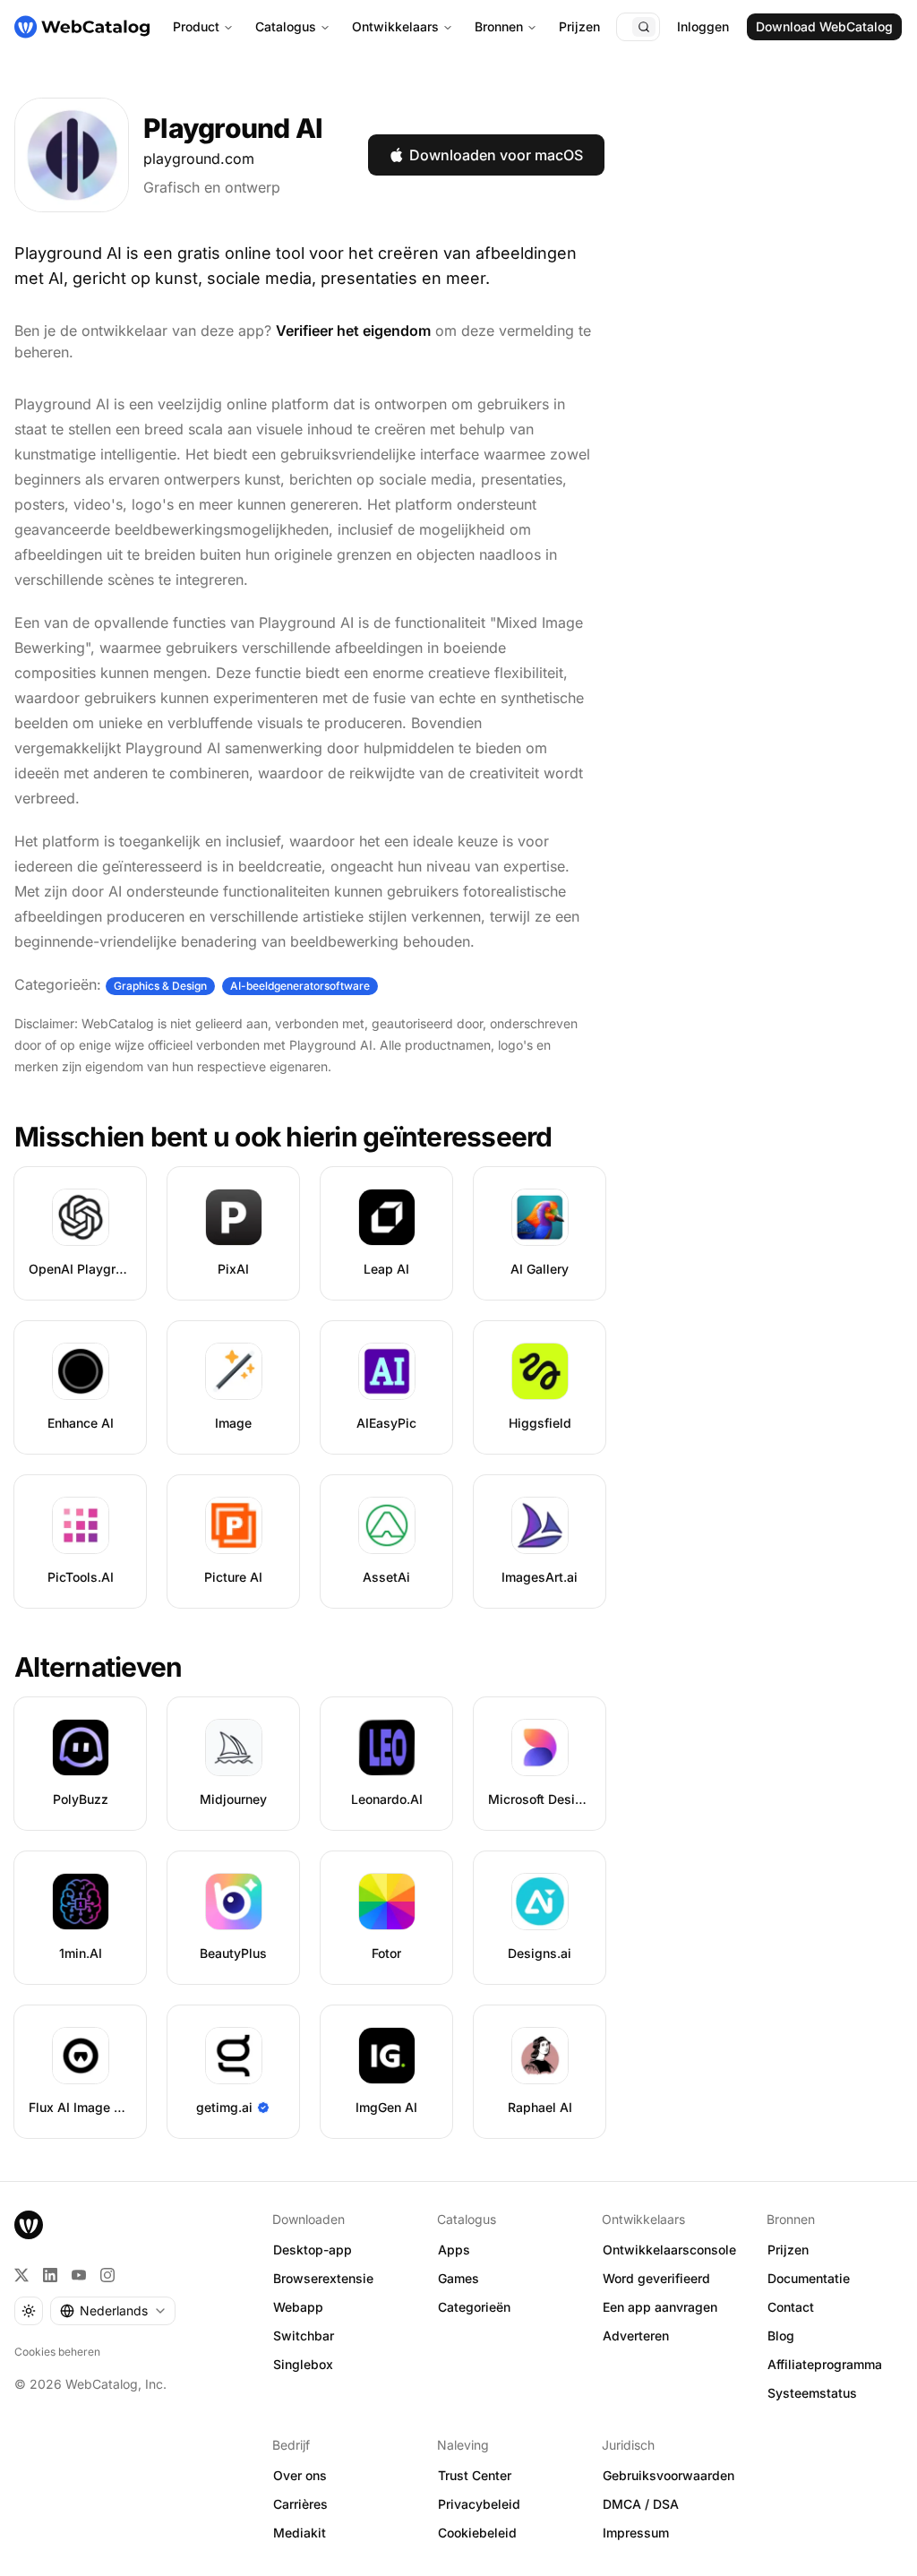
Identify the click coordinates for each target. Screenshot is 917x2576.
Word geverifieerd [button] (656, 2278)
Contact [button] (791, 2307)
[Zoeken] (644, 27)
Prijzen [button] (788, 2250)
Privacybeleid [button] (479, 2504)
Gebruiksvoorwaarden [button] (668, 2475)
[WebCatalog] (29, 2225)
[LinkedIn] (50, 2275)
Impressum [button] (636, 2533)
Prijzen (579, 26)
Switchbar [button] (304, 2336)
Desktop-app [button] (313, 2250)
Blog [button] (781, 2336)
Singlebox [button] (303, 2364)
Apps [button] (454, 2250)
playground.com (199, 159)
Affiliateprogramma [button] (825, 2364)
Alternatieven (98, 1667)
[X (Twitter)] (21, 2275)
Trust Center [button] (475, 2475)
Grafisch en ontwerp (212, 187)
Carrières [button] (300, 2504)
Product (196, 26)
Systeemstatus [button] (812, 2393)
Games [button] (458, 2278)
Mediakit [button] (300, 2533)
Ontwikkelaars (395, 26)
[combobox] (113, 2311)
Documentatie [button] (809, 2278)
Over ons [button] (300, 2475)
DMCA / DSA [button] (641, 2504)
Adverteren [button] (636, 2336)
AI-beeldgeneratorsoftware (300, 986)
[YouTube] (79, 2275)
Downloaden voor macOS (496, 155)
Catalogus (286, 26)
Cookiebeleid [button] (477, 2533)
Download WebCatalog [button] (824, 26)
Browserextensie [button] (323, 2278)
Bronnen (499, 26)
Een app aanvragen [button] (660, 2307)
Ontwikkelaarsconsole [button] (669, 2250)
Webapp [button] (298, 2307)
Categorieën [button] (474, 2307)
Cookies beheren (57, 2352)
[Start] (82, 27)
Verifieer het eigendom (353, 331)
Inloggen (703, 26)
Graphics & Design (160, 986)
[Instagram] (107, 2275)
